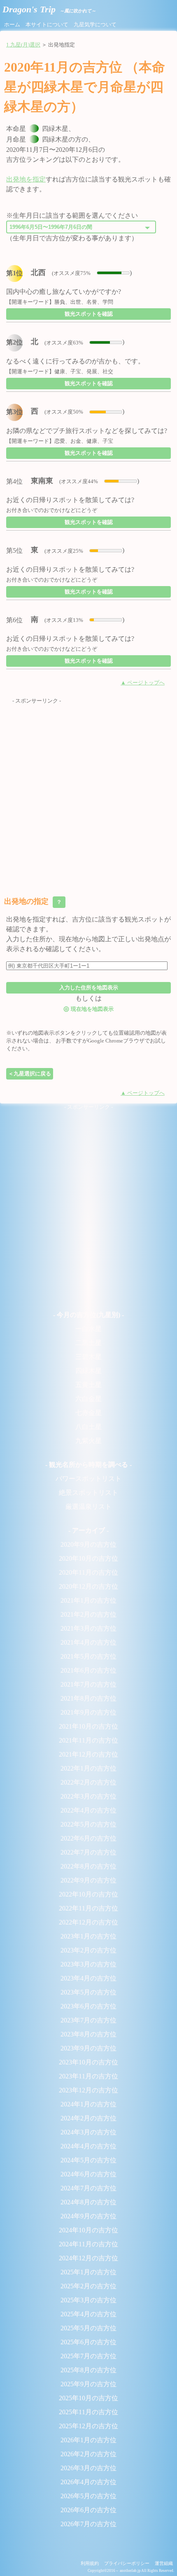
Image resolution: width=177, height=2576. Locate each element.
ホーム (12, 25)
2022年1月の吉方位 (88, 1768)
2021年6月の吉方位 (88, 1670)
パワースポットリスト (88, 1479)
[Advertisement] (88, 794)
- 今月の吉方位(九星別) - (88, 1315)
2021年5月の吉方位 (88, 1656)
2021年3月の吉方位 (88, 1628)
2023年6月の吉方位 (88, 2006)
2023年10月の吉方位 (88, 2062)
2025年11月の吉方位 (88, 2412)
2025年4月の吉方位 (88, 2314)
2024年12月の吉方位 (88, 2258)
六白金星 (88, 1399)
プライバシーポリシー (127, 2563)
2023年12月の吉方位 (88, 2090)
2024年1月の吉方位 (88, 2104)
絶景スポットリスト (88, 1493)
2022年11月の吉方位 (88, 1908)
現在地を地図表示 (88, 1009)
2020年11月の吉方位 (88, 1572)
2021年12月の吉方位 (88, 1754)
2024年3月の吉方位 (88, 2132)
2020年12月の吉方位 (88, 1586)
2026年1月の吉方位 (88, 2440)
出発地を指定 (26, 179)
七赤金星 (88, 1413)
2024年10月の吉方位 (88, 2230)
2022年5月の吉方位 (88, 1824)
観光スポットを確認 (89, 314)
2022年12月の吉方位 (88, 1922)
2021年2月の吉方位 (88, 1614)
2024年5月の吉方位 (88, 2160)
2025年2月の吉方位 (88, 2286)
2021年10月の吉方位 (88, 1726)
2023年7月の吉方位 (88, 2020)
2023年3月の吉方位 (88, 1964)
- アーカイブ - (88, 1530)
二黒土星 (88, 1343)
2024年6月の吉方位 (88, 2174)
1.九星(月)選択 (23, 45)
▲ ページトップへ (143, 683)
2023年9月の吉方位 (88, 2048)
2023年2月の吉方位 (88, 1950)
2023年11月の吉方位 (88, 2076)
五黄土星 (88, 1385)
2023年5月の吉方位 (88, 1992)
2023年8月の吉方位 (88, 2034)
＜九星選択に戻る (30, 1074)
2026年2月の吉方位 (88, 2454)
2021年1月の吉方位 (88, 1600)
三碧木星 (88, 1357)
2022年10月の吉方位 (88, 1894)
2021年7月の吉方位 (88, 1684)
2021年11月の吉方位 (88, 1740)
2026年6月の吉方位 (88, 2510)
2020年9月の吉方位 (88, 1544)
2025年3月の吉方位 (88, 2300)
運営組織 (164, 2563)
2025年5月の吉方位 (88, 2328)
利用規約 (90, 2563)
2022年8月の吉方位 (88, 1866)
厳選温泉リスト (88, 1507)
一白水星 (88, 1329)
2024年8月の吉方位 (88, 2202)
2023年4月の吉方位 (88, 1978)
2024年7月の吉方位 (88, 2188)
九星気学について (95, 25)
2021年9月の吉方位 (88, 1712)
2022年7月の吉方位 (88, 1852)
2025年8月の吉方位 (88, 2370)
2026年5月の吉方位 (88, 2496)
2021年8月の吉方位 (88, 1698)
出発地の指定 (34, 901)
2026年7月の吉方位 (88, 2524)
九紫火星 (88, 1441)
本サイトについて (47, 25)
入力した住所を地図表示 (89, 988)
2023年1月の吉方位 (88, 1936)
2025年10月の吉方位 (88, 2398)
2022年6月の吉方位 (88, 1838)
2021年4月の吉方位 (88, 1642)
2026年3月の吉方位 (88, 2468)
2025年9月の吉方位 (88, 2384)
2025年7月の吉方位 (88, 2356)
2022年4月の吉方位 (88, 1810)
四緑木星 (88, 1371)
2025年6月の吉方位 (88, 2342)
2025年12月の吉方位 (88, 2426)
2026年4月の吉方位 (88, 2482)
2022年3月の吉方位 (88, 1796)
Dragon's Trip (49, 9)
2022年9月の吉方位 (88, 1880)
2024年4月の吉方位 (88, 2146)
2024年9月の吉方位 (88, 2216)
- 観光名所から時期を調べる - (88, 1465)
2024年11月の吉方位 (88, 2244)
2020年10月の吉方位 (88, 1558)
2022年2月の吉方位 (88, 1782)
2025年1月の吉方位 (88, 2272)
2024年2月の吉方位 (88, 2118)
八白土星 (88, 1427)
